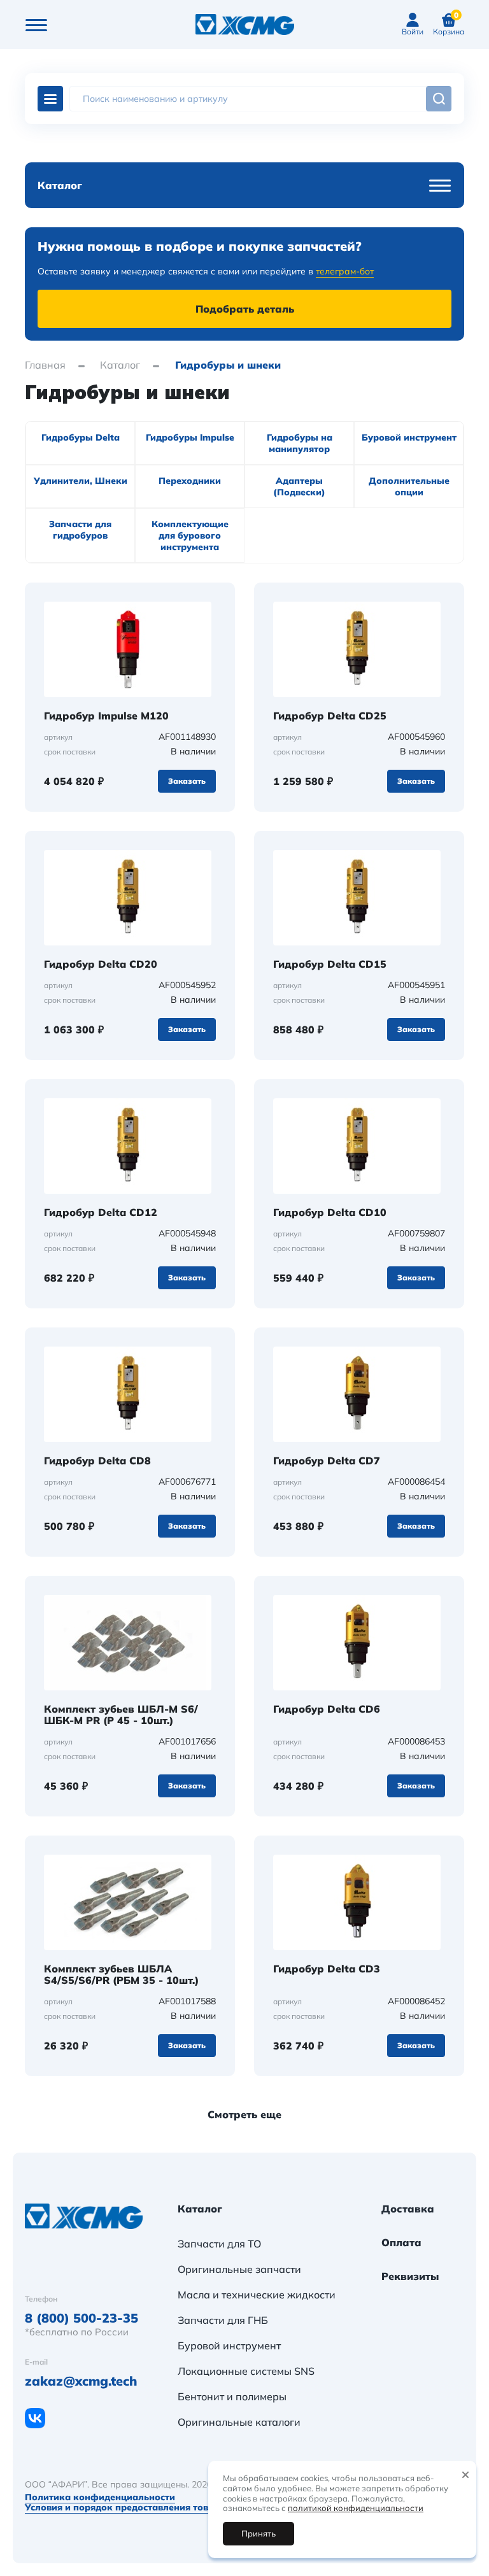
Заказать (187, 781)
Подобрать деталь (245, 309)
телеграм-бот (345, 271)
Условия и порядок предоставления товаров (128, 2507)
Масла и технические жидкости (257, 2295)
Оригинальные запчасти (239, 2269)
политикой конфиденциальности (356, 2508)
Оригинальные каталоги (239, 2422)
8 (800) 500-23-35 (81, 2318)
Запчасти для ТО (219, 2244)
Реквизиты (410, 2277)
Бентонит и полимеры (232, 2396)
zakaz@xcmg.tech (81, 2381)
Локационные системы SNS (246, 2371)
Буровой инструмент (229, 2346)
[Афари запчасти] (92, 2216)
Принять (259, 2533)
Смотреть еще (244, 2114)
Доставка (408, 2209)
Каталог (50, 99)
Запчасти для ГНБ (223, 2320)
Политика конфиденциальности (100, 2497)
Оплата (401, 2243)
